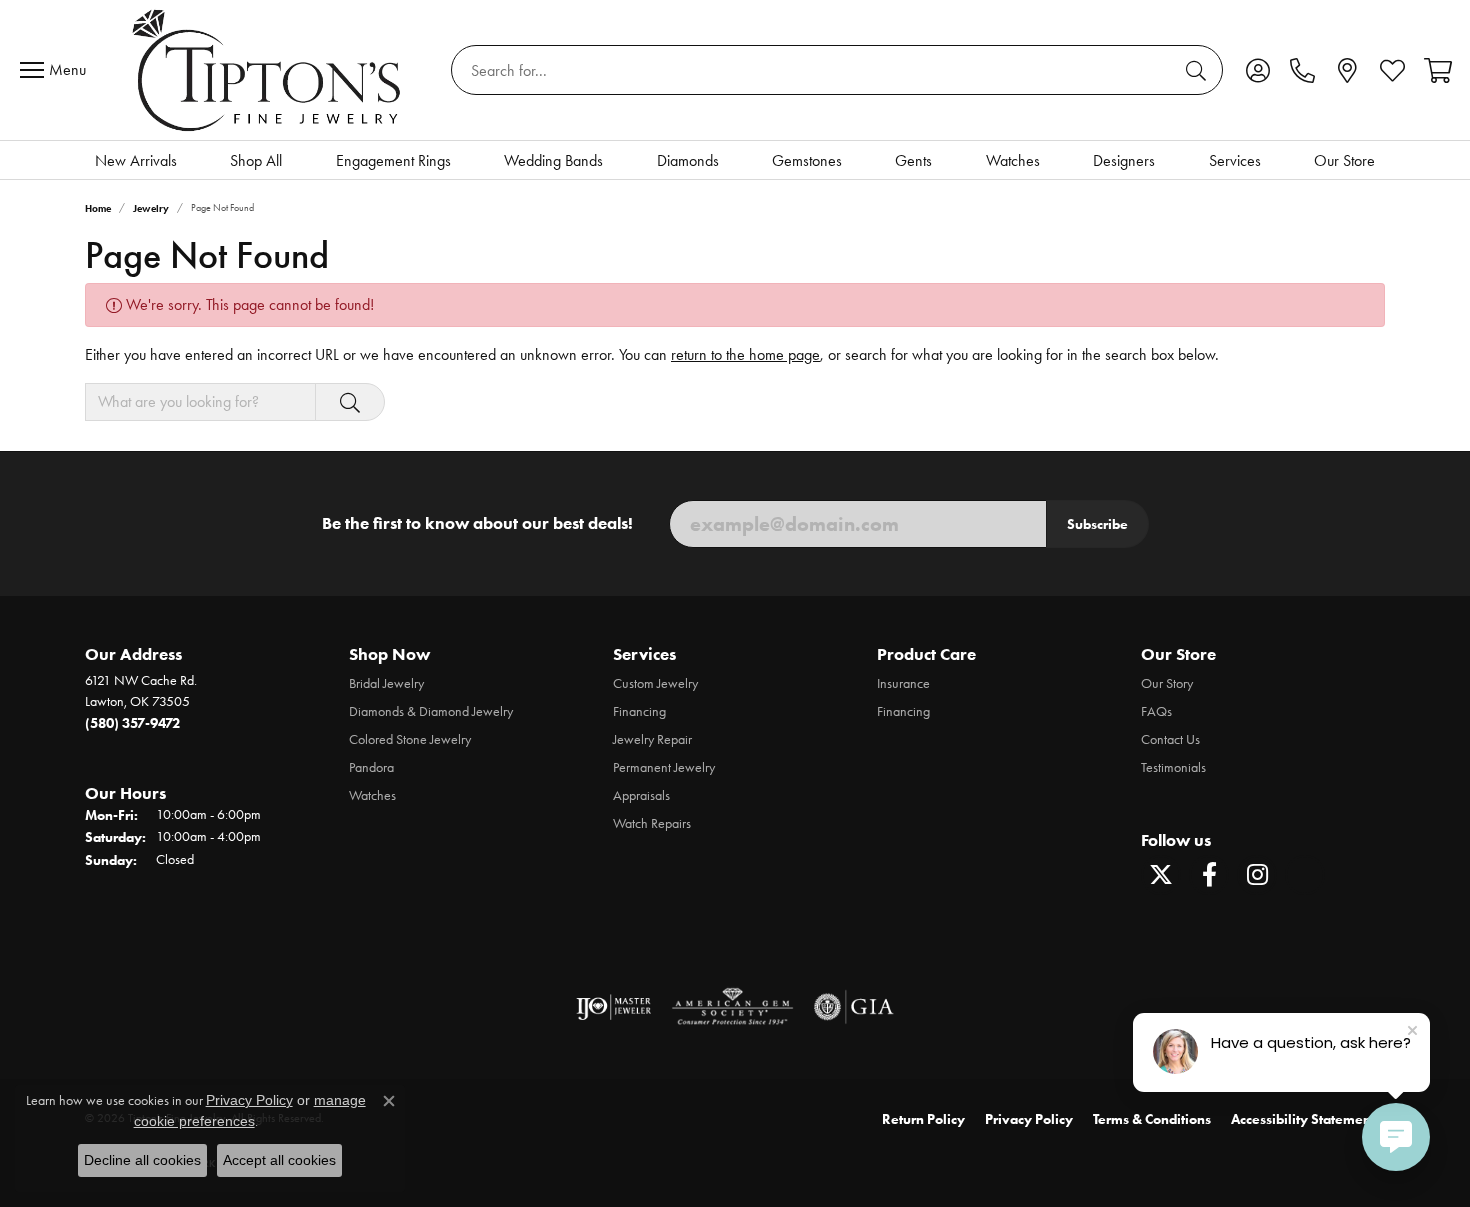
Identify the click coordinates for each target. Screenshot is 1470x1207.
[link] (1302, 70)
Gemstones (807, 160)
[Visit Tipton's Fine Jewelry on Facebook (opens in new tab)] (1209, 875)
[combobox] (814, 70)
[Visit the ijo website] (613, 1007)
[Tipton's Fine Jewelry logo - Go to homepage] (268, 70)
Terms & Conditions (1152, 1119)
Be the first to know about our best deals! (477, 523)
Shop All (256, 160)
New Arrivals (136, 160)
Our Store (1344, 160)
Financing (639, 711)
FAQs (1156, 711)
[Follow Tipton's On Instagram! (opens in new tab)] (1257, 875)
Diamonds (688, 160)
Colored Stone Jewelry (410, 739)
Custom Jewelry (655, 683)
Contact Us (1170, 739)
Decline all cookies (142, 1160)
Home (98, 208)
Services (1235, 160)
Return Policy (923, 1119)
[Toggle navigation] (58, 70)
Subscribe (1097, 524)
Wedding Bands (553, 160)
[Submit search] (1199, 70)
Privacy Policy (1029, 1119)
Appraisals (641, 795)
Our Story (1167, 683)
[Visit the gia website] (854, 1007)
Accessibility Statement (1303, 1119)
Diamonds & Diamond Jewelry (431, 711)
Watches (1013, 160)
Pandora (371, 767)
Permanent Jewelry (664, 767)
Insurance (903, 683)
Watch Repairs (652, 823)
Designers (1124, 160)
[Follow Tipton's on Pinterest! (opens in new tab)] (1305, 875)
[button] (1257, 70)
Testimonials (1173, 767)
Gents (913, 160)
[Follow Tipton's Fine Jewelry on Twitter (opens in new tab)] (1161, 875)
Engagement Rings (393, 160)
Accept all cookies (279, 1160)
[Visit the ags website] (732, 1007)
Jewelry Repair (652, 739)
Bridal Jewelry (386, 683)
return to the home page (745, 354)
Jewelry (151, 208)
